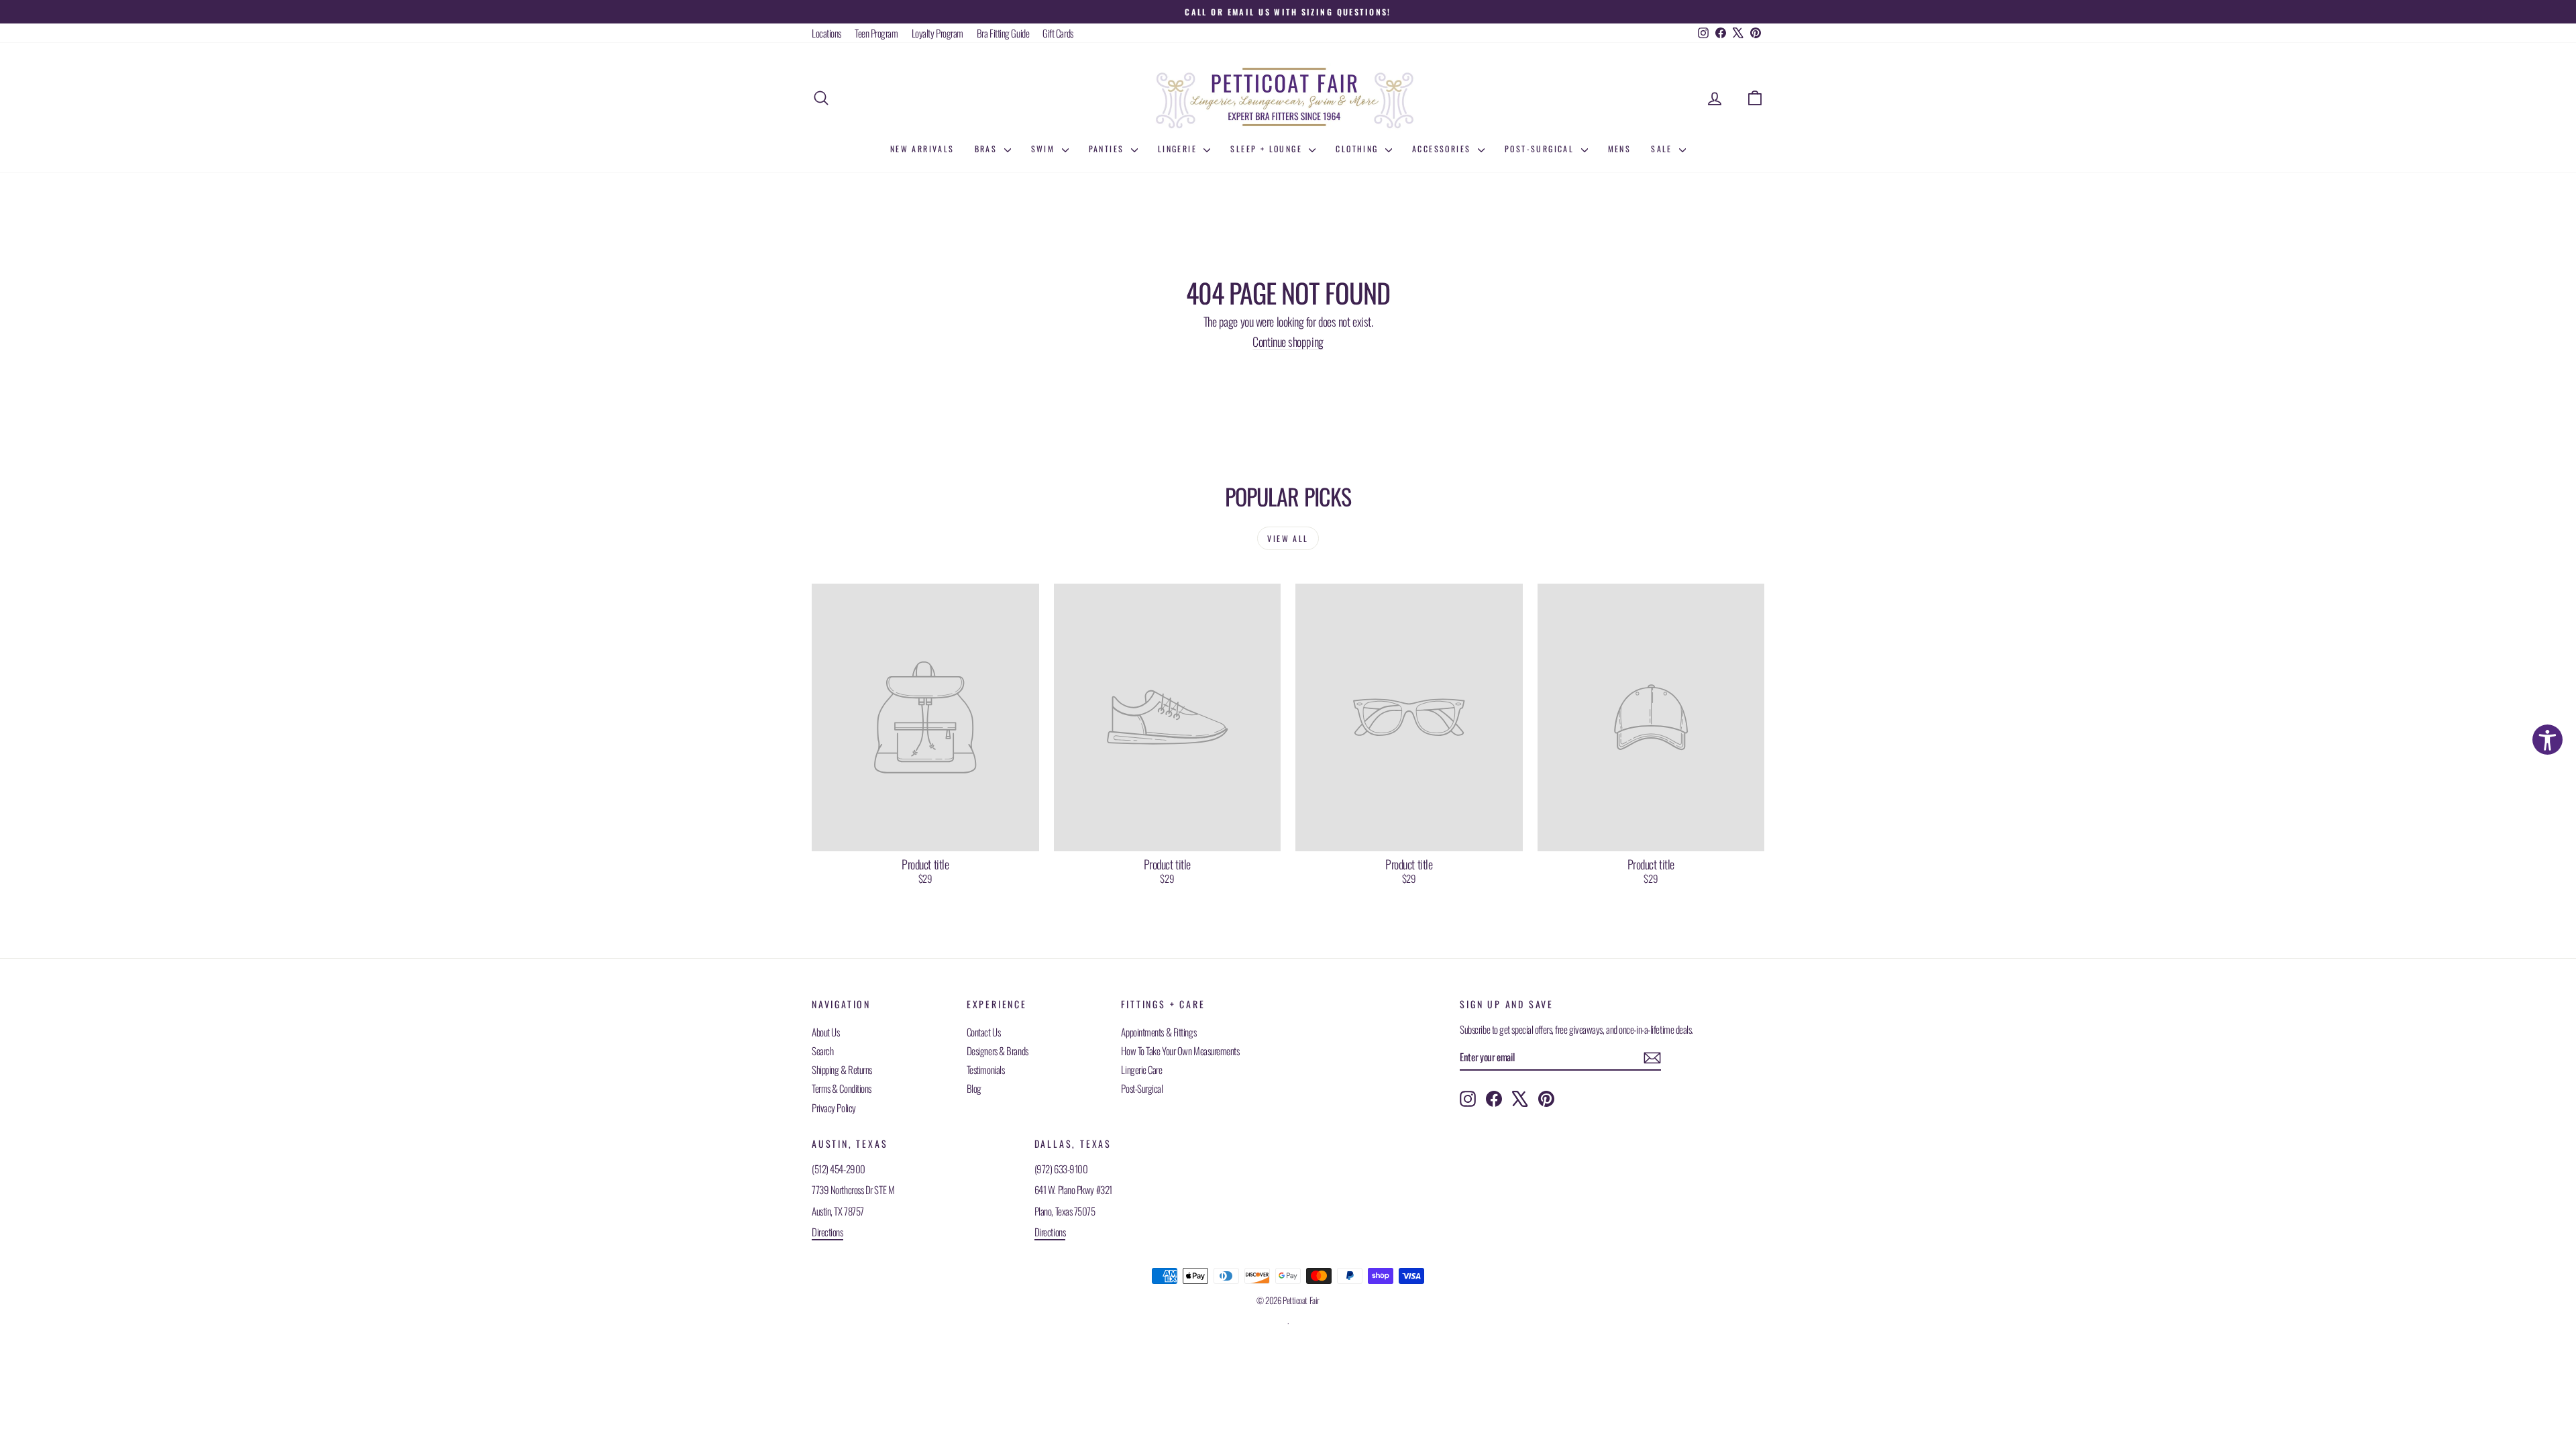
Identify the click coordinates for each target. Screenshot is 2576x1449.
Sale (1663, 149)
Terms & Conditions (842, 1088)
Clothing (1359, 149)
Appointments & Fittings (1159, 1032)
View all (1288, 538)
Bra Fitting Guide (1003, 33)
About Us (825, 1032)
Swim (1045, 149)
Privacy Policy (834, 1108)
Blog (974, 1088)
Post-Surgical (1541, 149)
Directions (827, 1232)
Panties (1108, 149)
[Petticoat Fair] (1288, 98)
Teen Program (876, 33)
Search (822, 1051)
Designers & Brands (998, 1051)
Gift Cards (1058, 33)
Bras (988, 149)
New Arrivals (922, 149)
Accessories (1443, 149)
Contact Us (984, 1032)
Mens (1620, 149)
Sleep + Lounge (1268, 149)
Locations (826, 33)
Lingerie (1179, 149)
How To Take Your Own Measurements (1180, 1051)
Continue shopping (1288, 341)
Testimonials (986, 1069)
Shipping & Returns (842, 1069)
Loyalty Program (937, 33)
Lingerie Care (1141, 1069)
